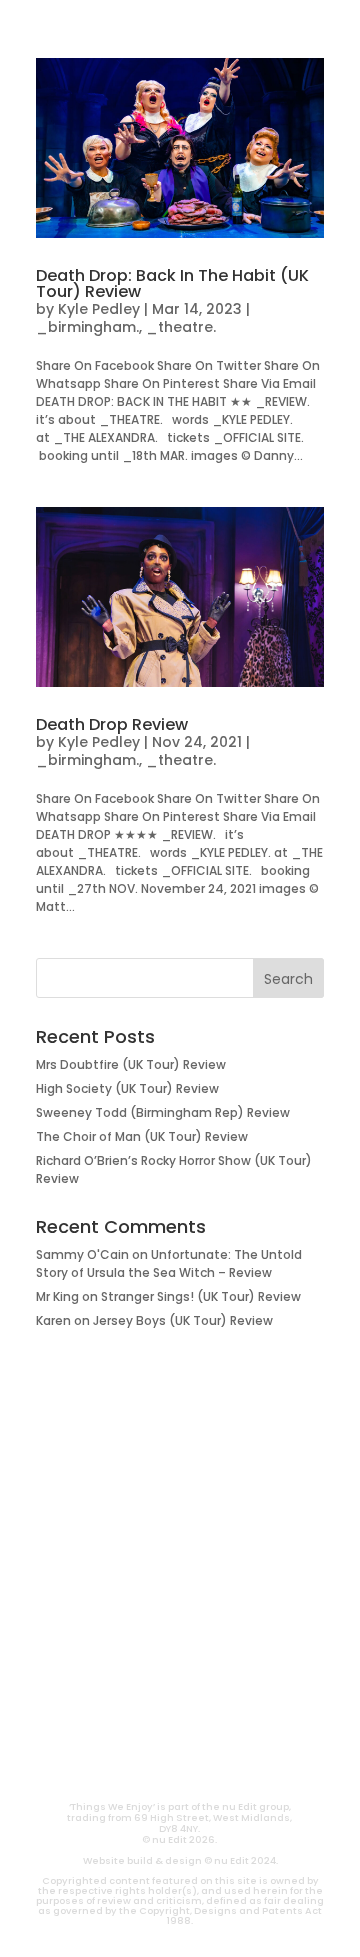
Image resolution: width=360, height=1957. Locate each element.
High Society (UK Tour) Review (127, 1088)
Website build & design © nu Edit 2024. (180, 1860)
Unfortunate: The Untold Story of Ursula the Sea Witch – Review (169, 1263)
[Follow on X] (204, 1721)
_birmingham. (87, 327)
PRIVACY (235, 1765)
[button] (36, 26)
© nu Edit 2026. (179, 1839)
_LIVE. (180, 1621)
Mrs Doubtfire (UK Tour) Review (131, 1064)
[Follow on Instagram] (156, 1721)
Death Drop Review (112, 724)
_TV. (180, 1653)
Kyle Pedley (99, 309)
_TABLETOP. (180, 1589)
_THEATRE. (180, 1525)
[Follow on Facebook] (252, 1721)
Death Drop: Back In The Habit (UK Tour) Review (172, 283)
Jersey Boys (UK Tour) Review (183, 1320)
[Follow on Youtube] (108, 1721)
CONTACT (125, 1765)
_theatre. (181, 327)
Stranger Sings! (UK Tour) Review (201, 1296)
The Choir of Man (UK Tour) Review (142, 1136)
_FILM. (180, 1493)
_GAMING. (180, 1557)
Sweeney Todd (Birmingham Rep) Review (163, 1112)
